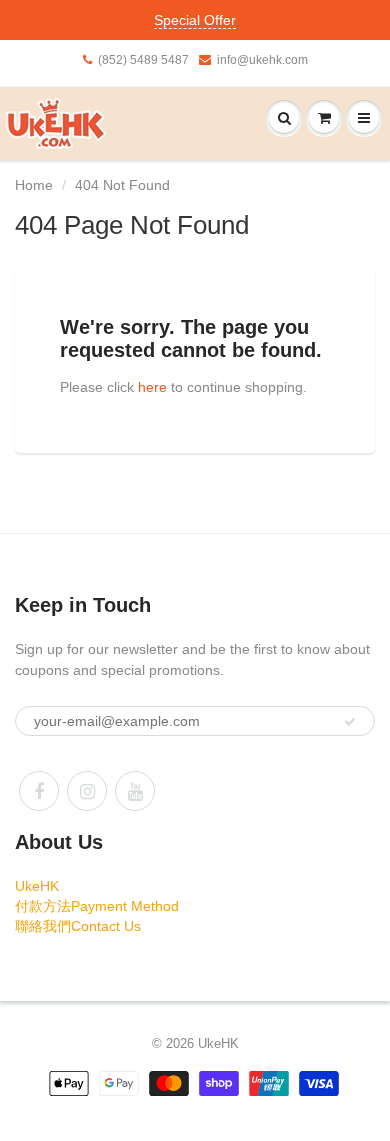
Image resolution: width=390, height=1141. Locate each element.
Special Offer (195, 20)
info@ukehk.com (262, 60)
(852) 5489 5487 (143, 60)
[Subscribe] (350, 722)
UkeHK (37, 886)
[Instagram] (87, 791)
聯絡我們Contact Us (78, 926)
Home (34, 185)
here (152, 387)
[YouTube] (135, 791)
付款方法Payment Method (97, 906)
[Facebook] (39, 791)
